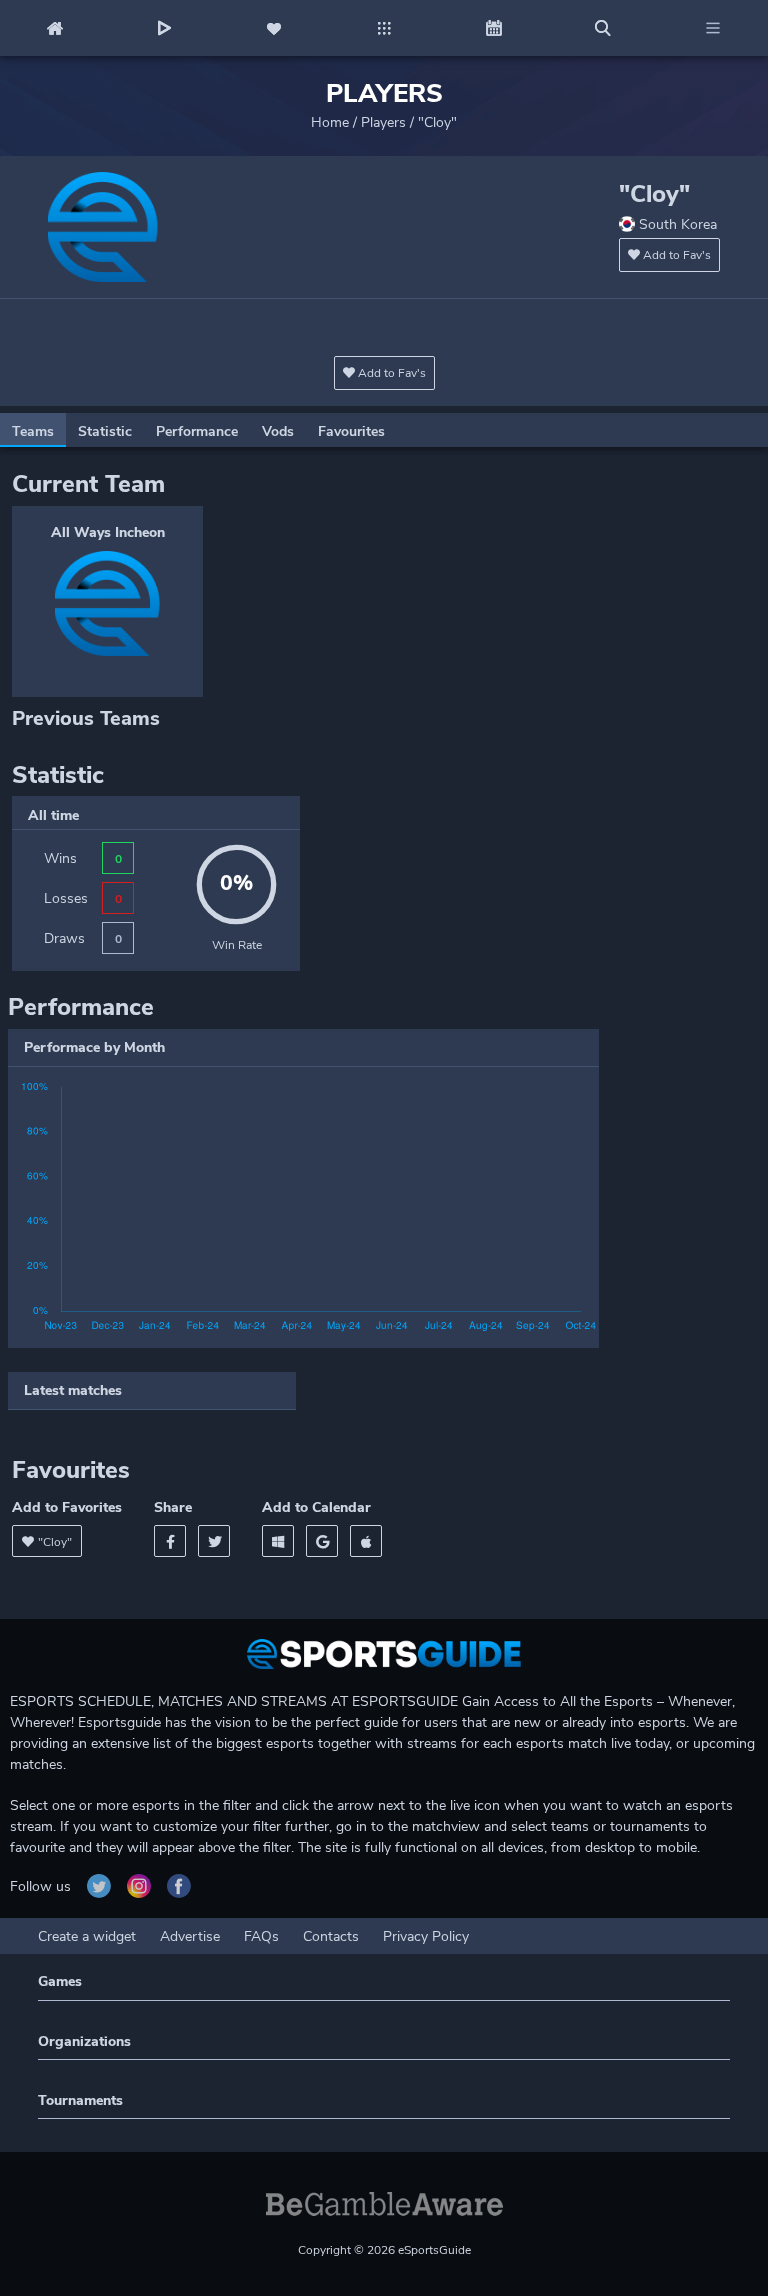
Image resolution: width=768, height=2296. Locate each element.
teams (33, 431)
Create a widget (87, 1936)
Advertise (190, 1936)
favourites (351, 431)
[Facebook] (170, 1541)
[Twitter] (214, 1541)
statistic (105, 431)
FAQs (261, 1936)
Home (330, 122)
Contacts (331, 1936)
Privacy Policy (426, 1936)
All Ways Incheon (108, 532)
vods (278, 431)
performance (197, 431)
